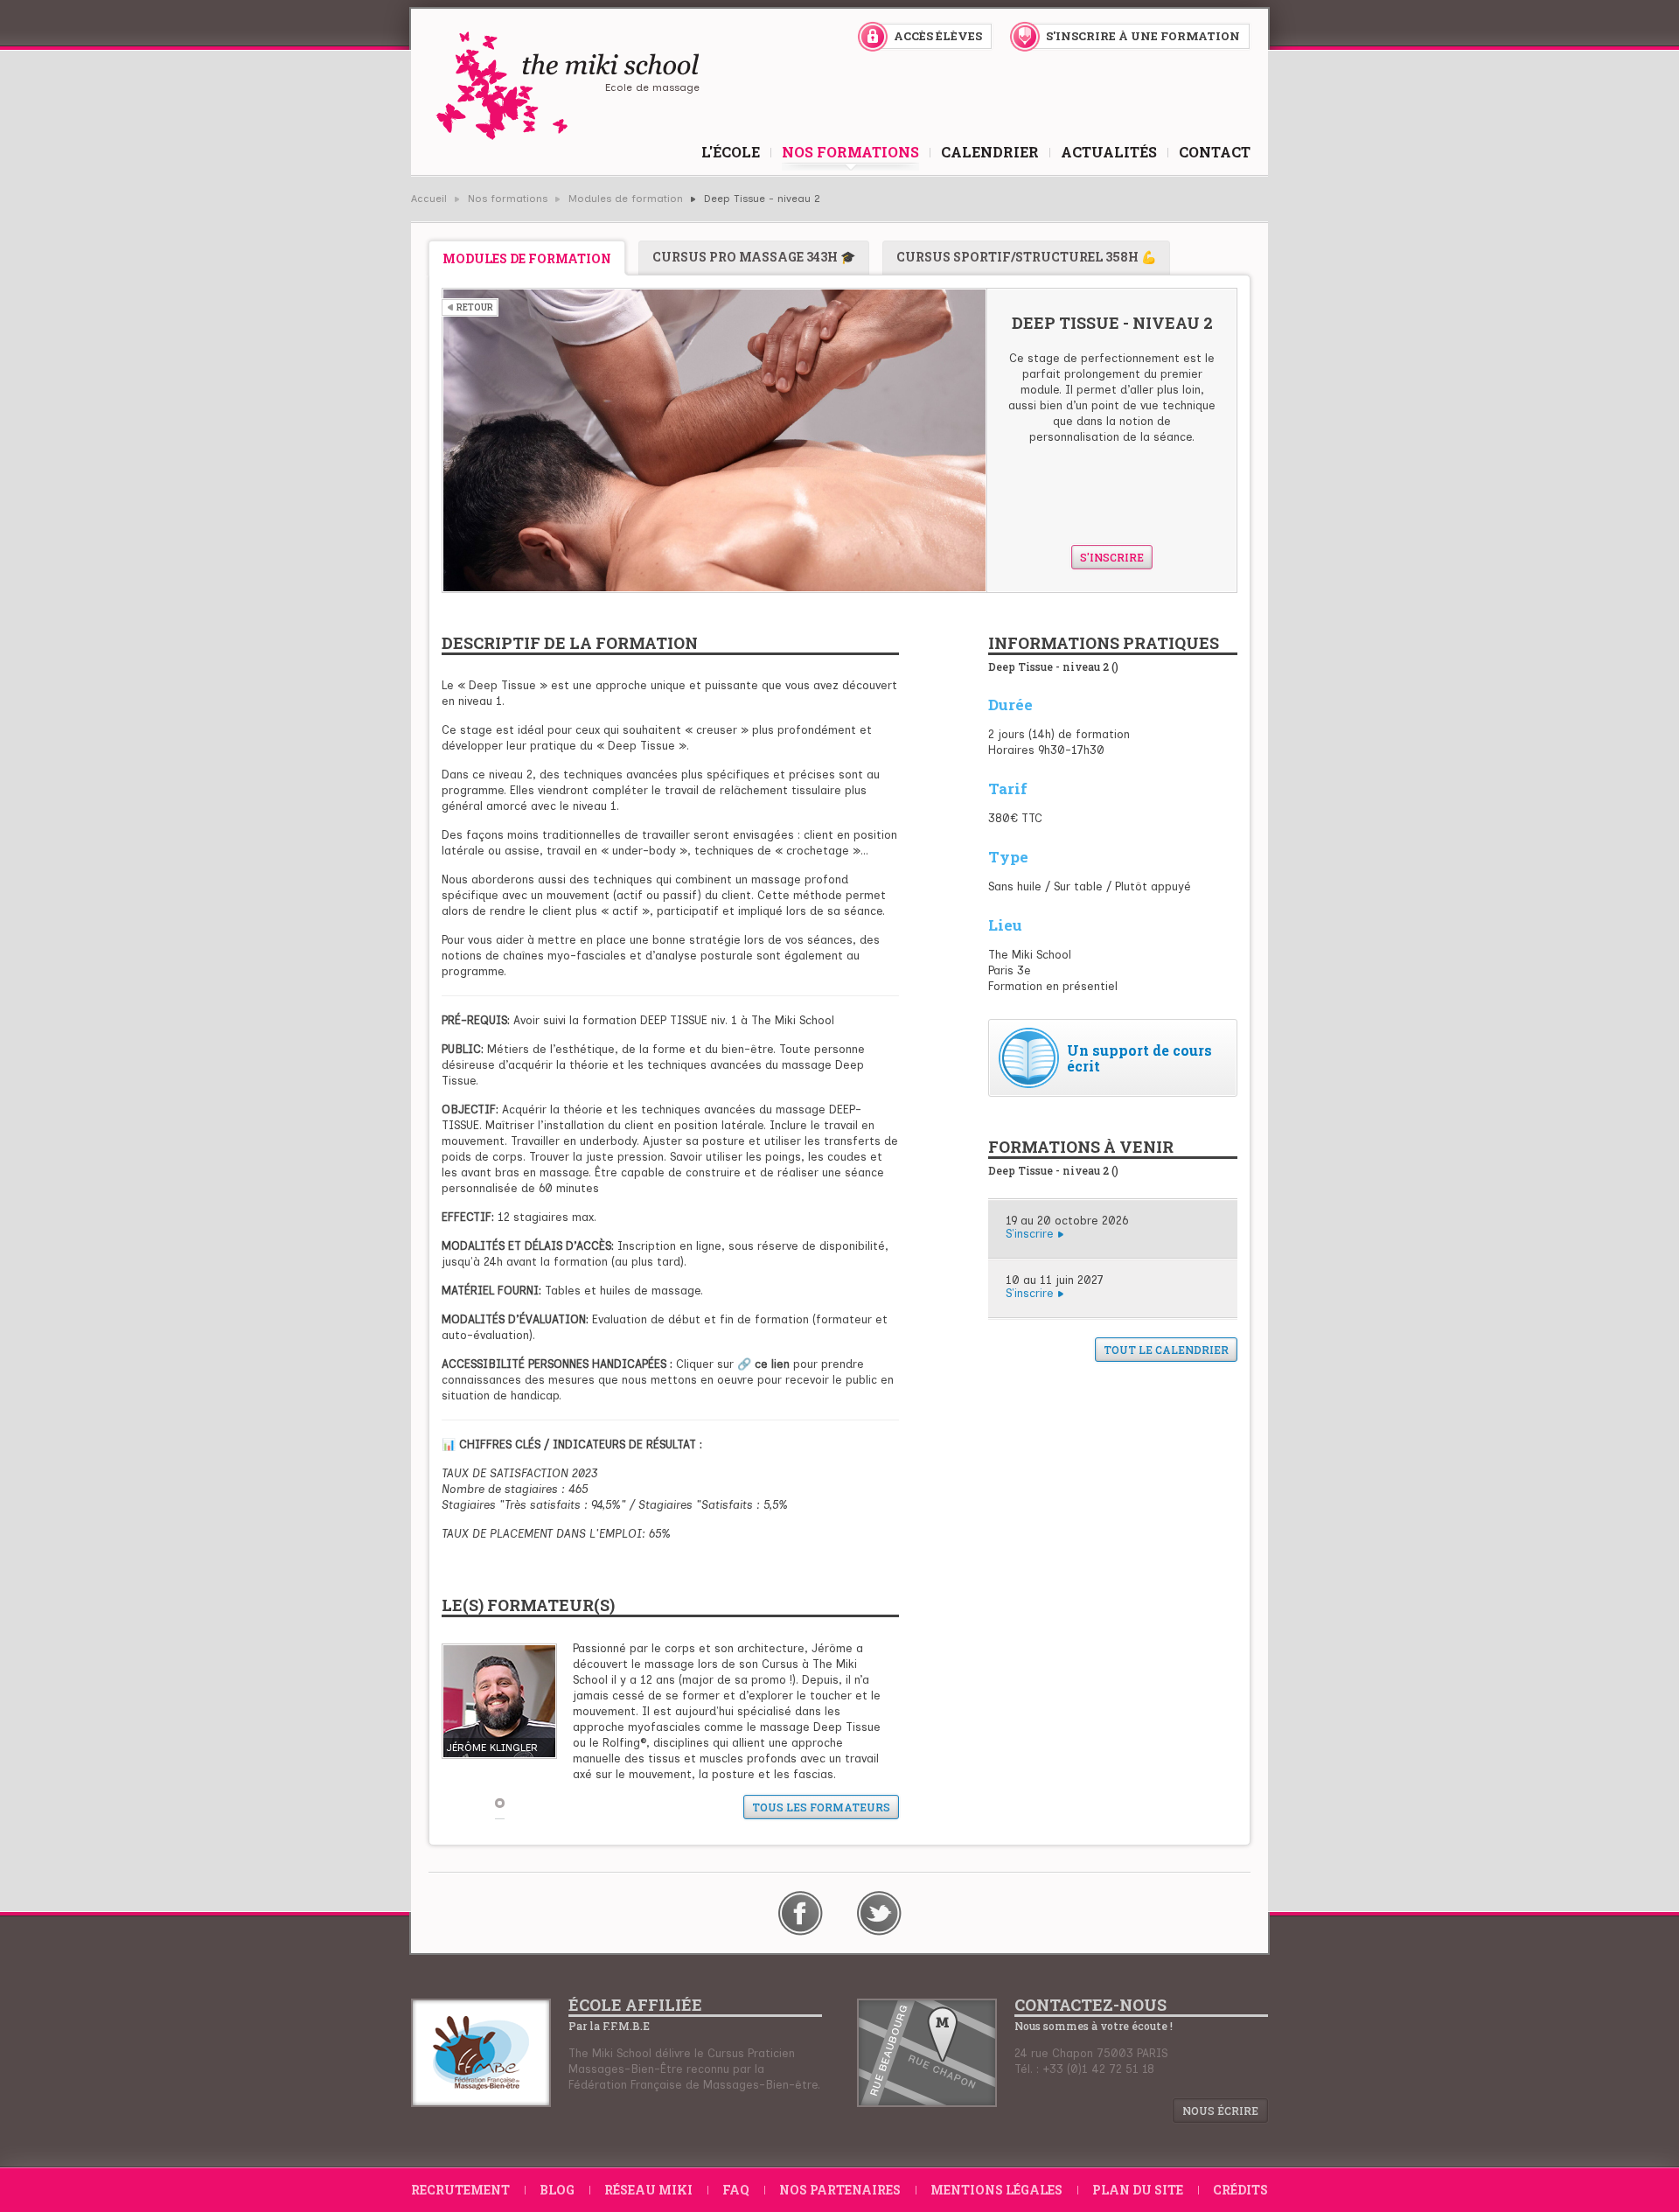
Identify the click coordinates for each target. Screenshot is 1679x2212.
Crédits (1240, 2190)
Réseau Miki (648, 2190)
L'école (731, 152)
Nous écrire (1220, 2111)
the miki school (567, 86)
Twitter (879, 1913)
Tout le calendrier (1166, 1350)
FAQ (736, 2190)
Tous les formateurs (821, 1807)
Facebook (801, 1913)
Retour (475, 307)
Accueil (429, 199)
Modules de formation (626, 199)
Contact (1215, 152)
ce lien (772, 1364)
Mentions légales (996, 2190)
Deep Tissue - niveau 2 (762, 199)
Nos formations (850, 152)
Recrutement (460, 2190)
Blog (557, 2190)
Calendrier (990, 152)
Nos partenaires (840, 2190)
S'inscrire (1112, 557)
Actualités (1109, 152)
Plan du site (1138, 2190)
